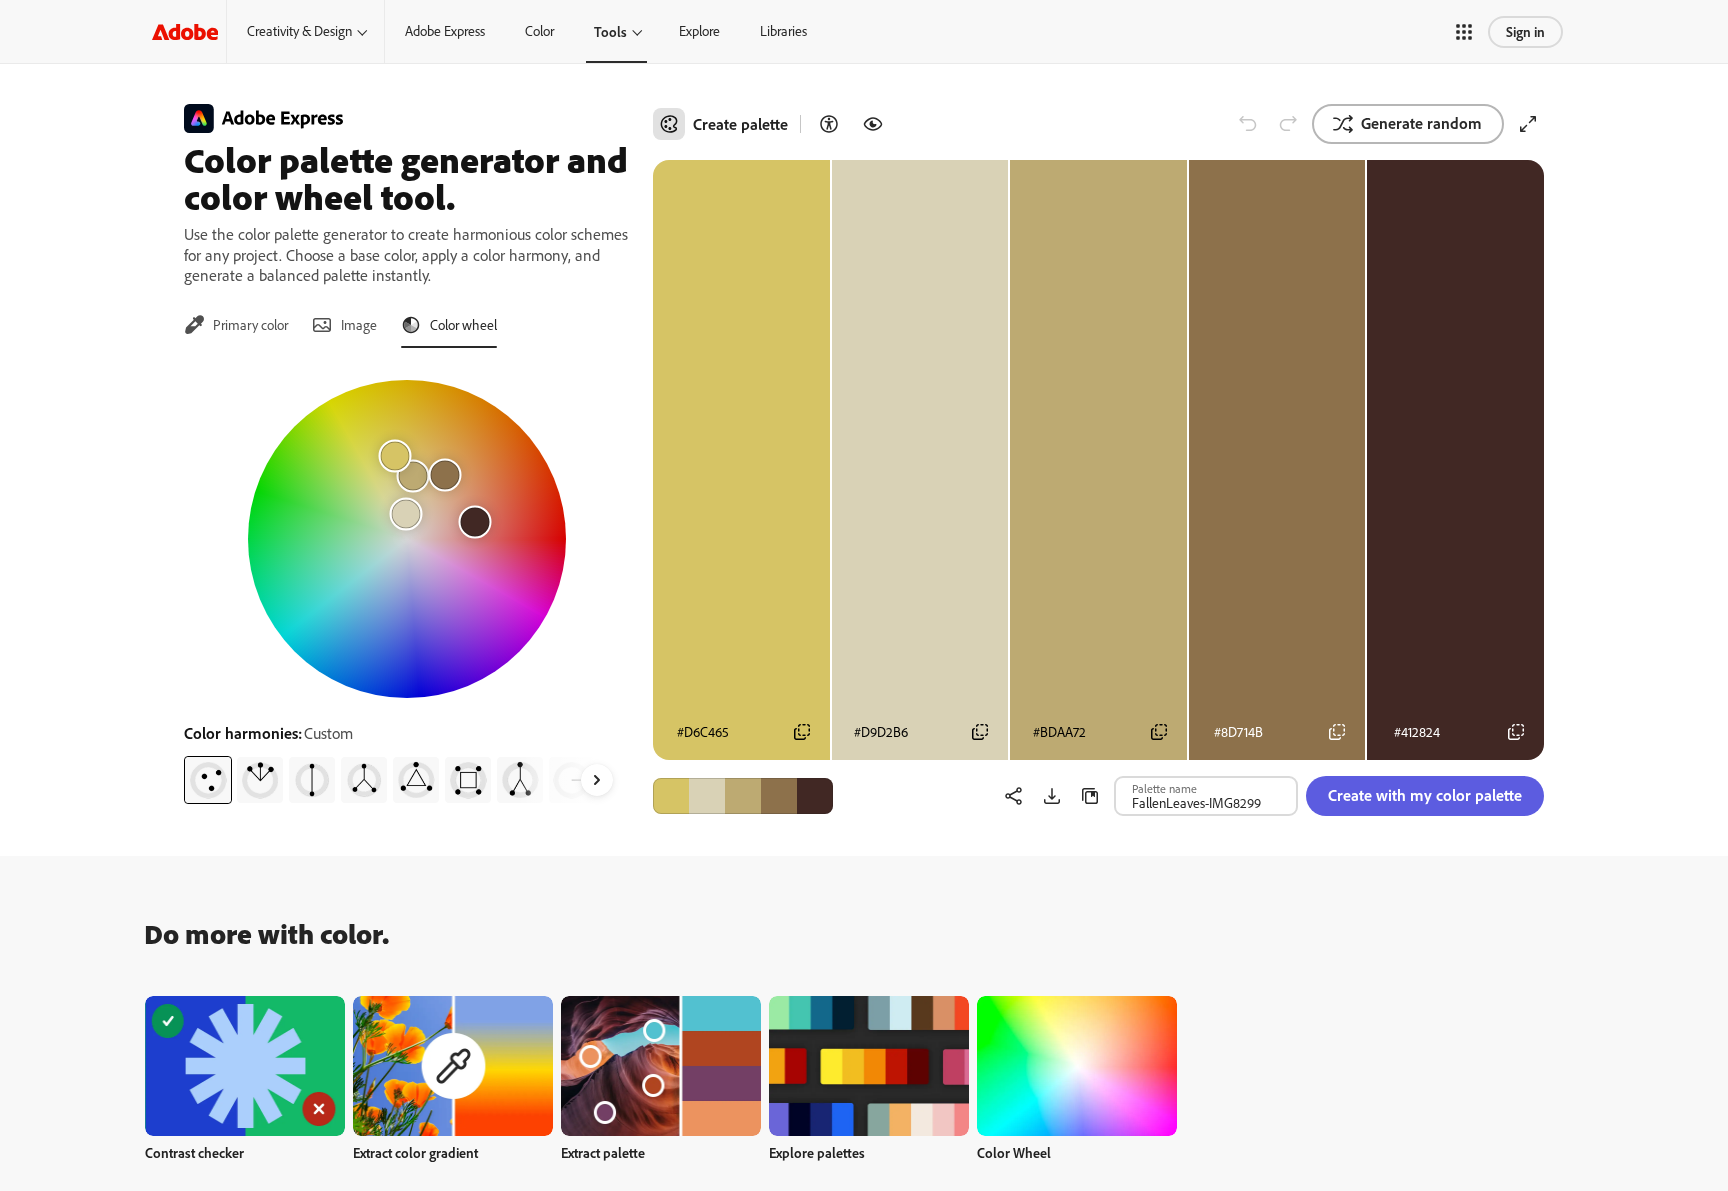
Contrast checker (194, 1152)
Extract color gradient (415, 1152)
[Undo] (1248, 124)
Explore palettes (817, 1152)
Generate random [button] (1421, 123)
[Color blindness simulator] (873, 124)
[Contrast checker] (829, 124)
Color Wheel (1014, 1152)
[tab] (236, 325)
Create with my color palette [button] (1425, 795)
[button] (1464, 32)
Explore (699, 31)
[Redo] (1288, 124)
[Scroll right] (597, 780)
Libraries (783, 31)
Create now (245, 1065)
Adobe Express (445, 31)
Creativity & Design (299, 31)
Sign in (1525, 31)
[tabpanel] (406, 584)
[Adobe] (185, 31)
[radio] (208, 780)
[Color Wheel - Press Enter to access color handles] (407, 539)
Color (539, 31)
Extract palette (603, 1152)
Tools (610, 31)
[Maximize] (1528, 124)
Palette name (1164, 788)
